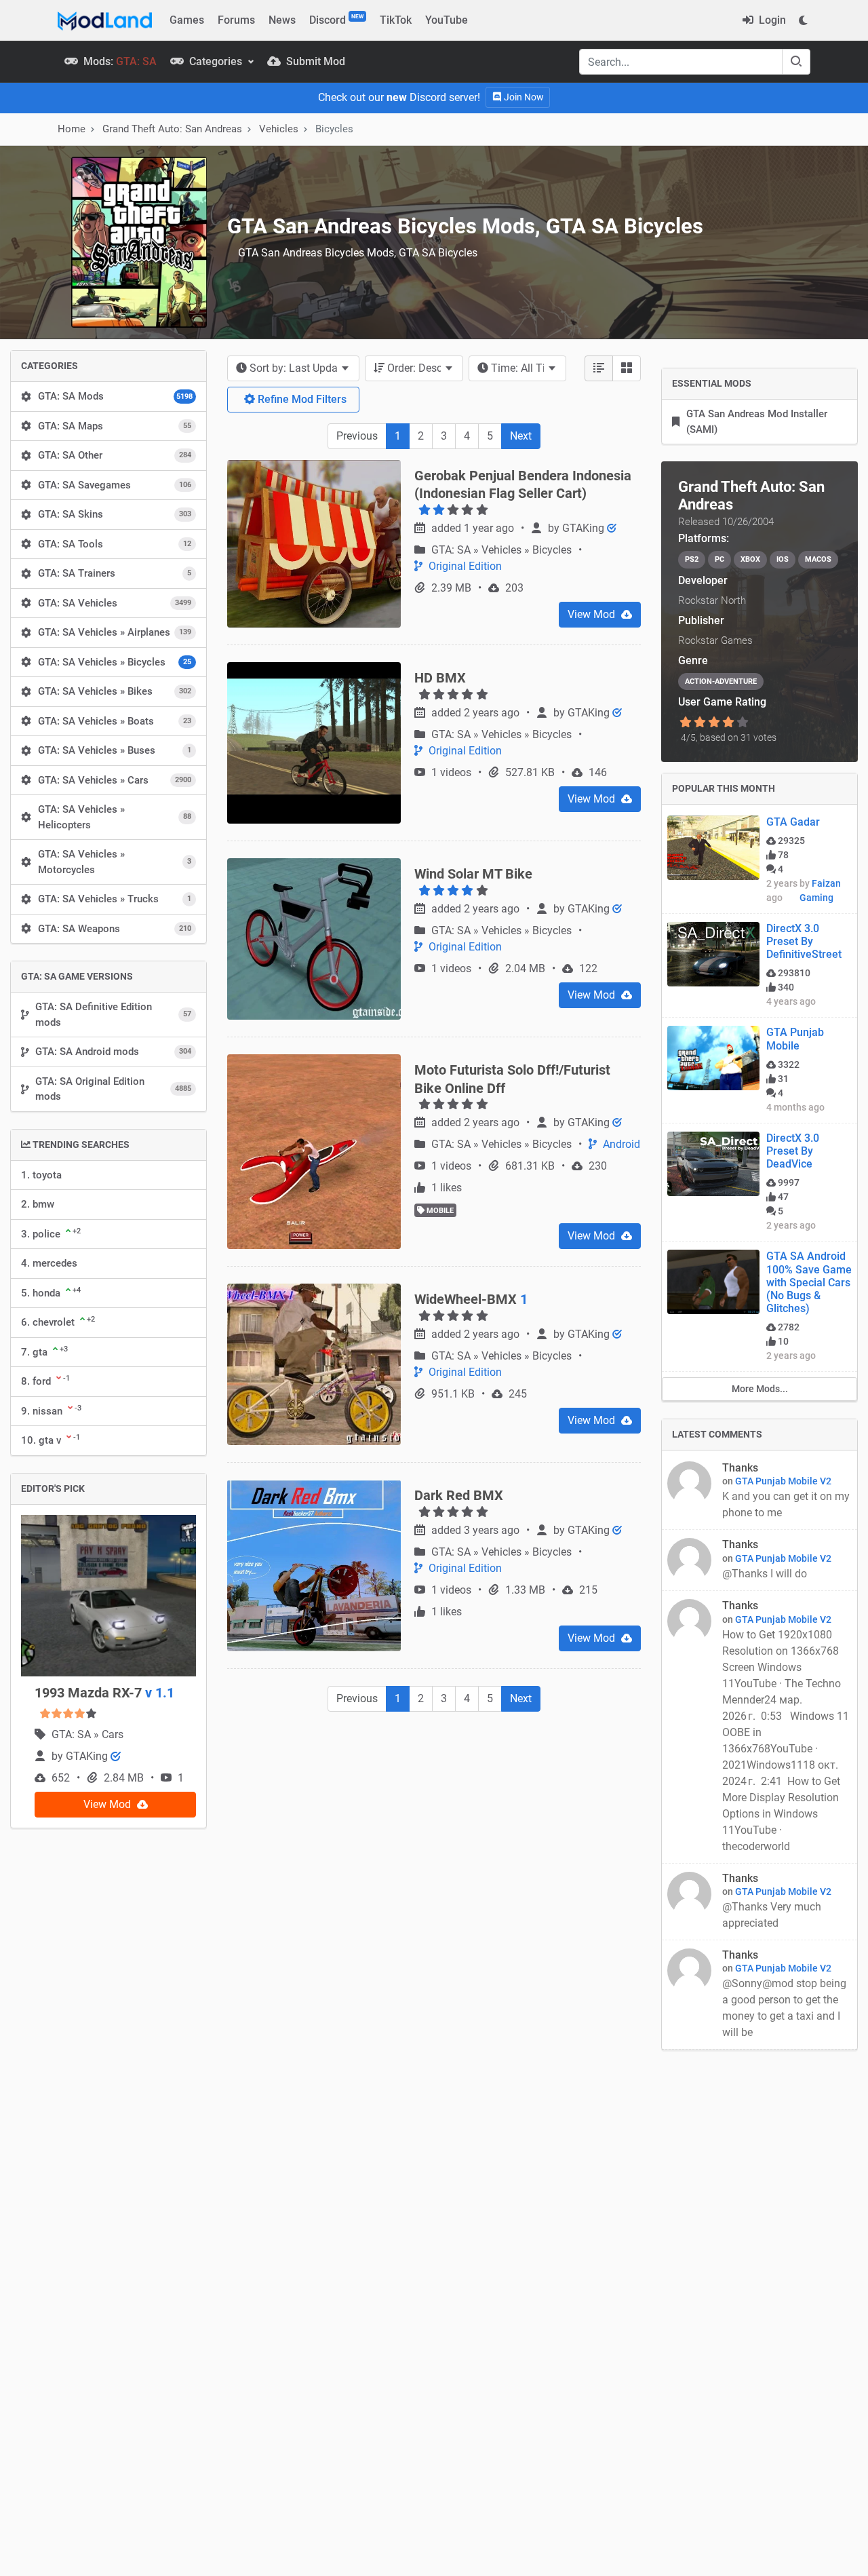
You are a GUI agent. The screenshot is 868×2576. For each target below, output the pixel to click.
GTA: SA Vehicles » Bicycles (115, 662)
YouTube (447, 20)
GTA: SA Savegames (115, 485)
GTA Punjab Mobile (795, 1039)
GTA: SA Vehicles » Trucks (115, 899)
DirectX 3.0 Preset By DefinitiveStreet (804, 941)
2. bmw (38, 1204)
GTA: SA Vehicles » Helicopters (115, 817)
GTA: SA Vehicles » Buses (115, 750)
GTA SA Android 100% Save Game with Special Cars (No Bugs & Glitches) (809, 1282)
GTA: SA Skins (115, 514)
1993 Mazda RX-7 (104, 1693)
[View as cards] (627, 368)
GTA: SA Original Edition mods (113, 1089)
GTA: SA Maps (115, 426)
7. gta (44, 1351)
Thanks (740, 1468)
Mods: (119, 61)
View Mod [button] (108, 1804)
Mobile (439, 1211)
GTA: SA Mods (115, 396)
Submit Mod (314, 61)
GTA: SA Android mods (113, 1052)
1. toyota (41, 1175)
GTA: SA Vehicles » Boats (115, 721)
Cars (113, 1734)
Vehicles (279, 129)
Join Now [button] (523, 97)
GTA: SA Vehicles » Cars (115, 780)
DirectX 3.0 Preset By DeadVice (793, 1151)
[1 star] (685, 723)
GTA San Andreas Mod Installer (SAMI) (757, 422)
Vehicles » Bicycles (528, 550)
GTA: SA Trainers (115, 573)
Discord (336, 20)
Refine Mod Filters (301, 399)
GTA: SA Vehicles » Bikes (115, 691)
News (282, 20)
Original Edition (464, 566)
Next (521, 436)
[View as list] (599, 368)
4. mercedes (49, 1263)
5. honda (51, 1292)
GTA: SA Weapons (115, 929)
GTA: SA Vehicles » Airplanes (115, 632)
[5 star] (743, 723)
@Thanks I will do (766, 1574)
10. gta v (51, 1440)
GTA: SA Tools (115, 544)
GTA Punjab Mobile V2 (783, 1481)
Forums (236, 20)
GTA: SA (73, 1734)
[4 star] (729, 723)
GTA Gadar (793, 822)
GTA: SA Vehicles (115, 603)
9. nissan (51, 1410)
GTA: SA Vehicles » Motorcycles (115, 862)
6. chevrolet (58, 1322)
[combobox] (293, 368)
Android (620, 1144)
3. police (51, 1233)
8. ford (45, 1381)
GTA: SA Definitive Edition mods (113, 1015)
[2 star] (699, 723)
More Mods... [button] (760, 1389)
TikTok (396, 20)
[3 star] (714, 723)
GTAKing (88, 1756)
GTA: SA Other (115, 455)
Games (187, 20)
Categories (216, 61)
